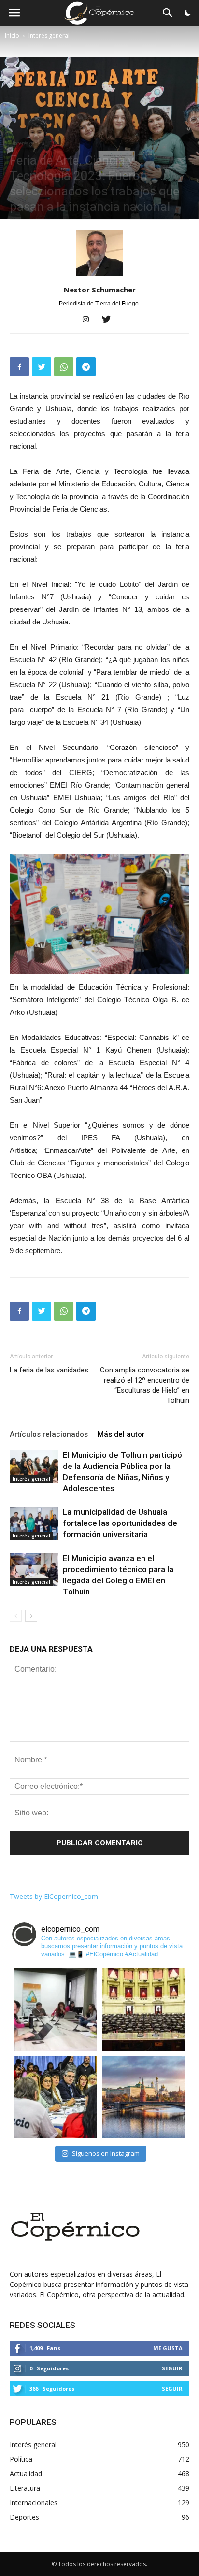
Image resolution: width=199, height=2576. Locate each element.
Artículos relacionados (49, 1434)
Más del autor (121, 1434)
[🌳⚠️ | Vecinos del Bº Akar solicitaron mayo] (56, 2010)
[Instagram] (90, 320)
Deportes (24, 2517)
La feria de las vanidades (49, 1370)
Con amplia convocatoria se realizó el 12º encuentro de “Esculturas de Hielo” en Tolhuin (145, 1385)
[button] (168, 15)
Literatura (25, 2488)
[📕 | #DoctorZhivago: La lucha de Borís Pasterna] (143, 2097)
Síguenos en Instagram (106, 2153)
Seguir (172, 2368)
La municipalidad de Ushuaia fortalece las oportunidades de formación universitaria (120, 1523)
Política (21, 2459)
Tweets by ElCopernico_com (54, 1896)
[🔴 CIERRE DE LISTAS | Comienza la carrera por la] (143, 2010)
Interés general (49, 35)
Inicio (12, 35)
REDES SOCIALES (43, 2325)
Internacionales (34, 2502)
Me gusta (168, 2348)
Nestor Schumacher (100, 290)
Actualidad (26, 2473)
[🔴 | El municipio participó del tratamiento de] (56, 2097)
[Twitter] (110, 320)
